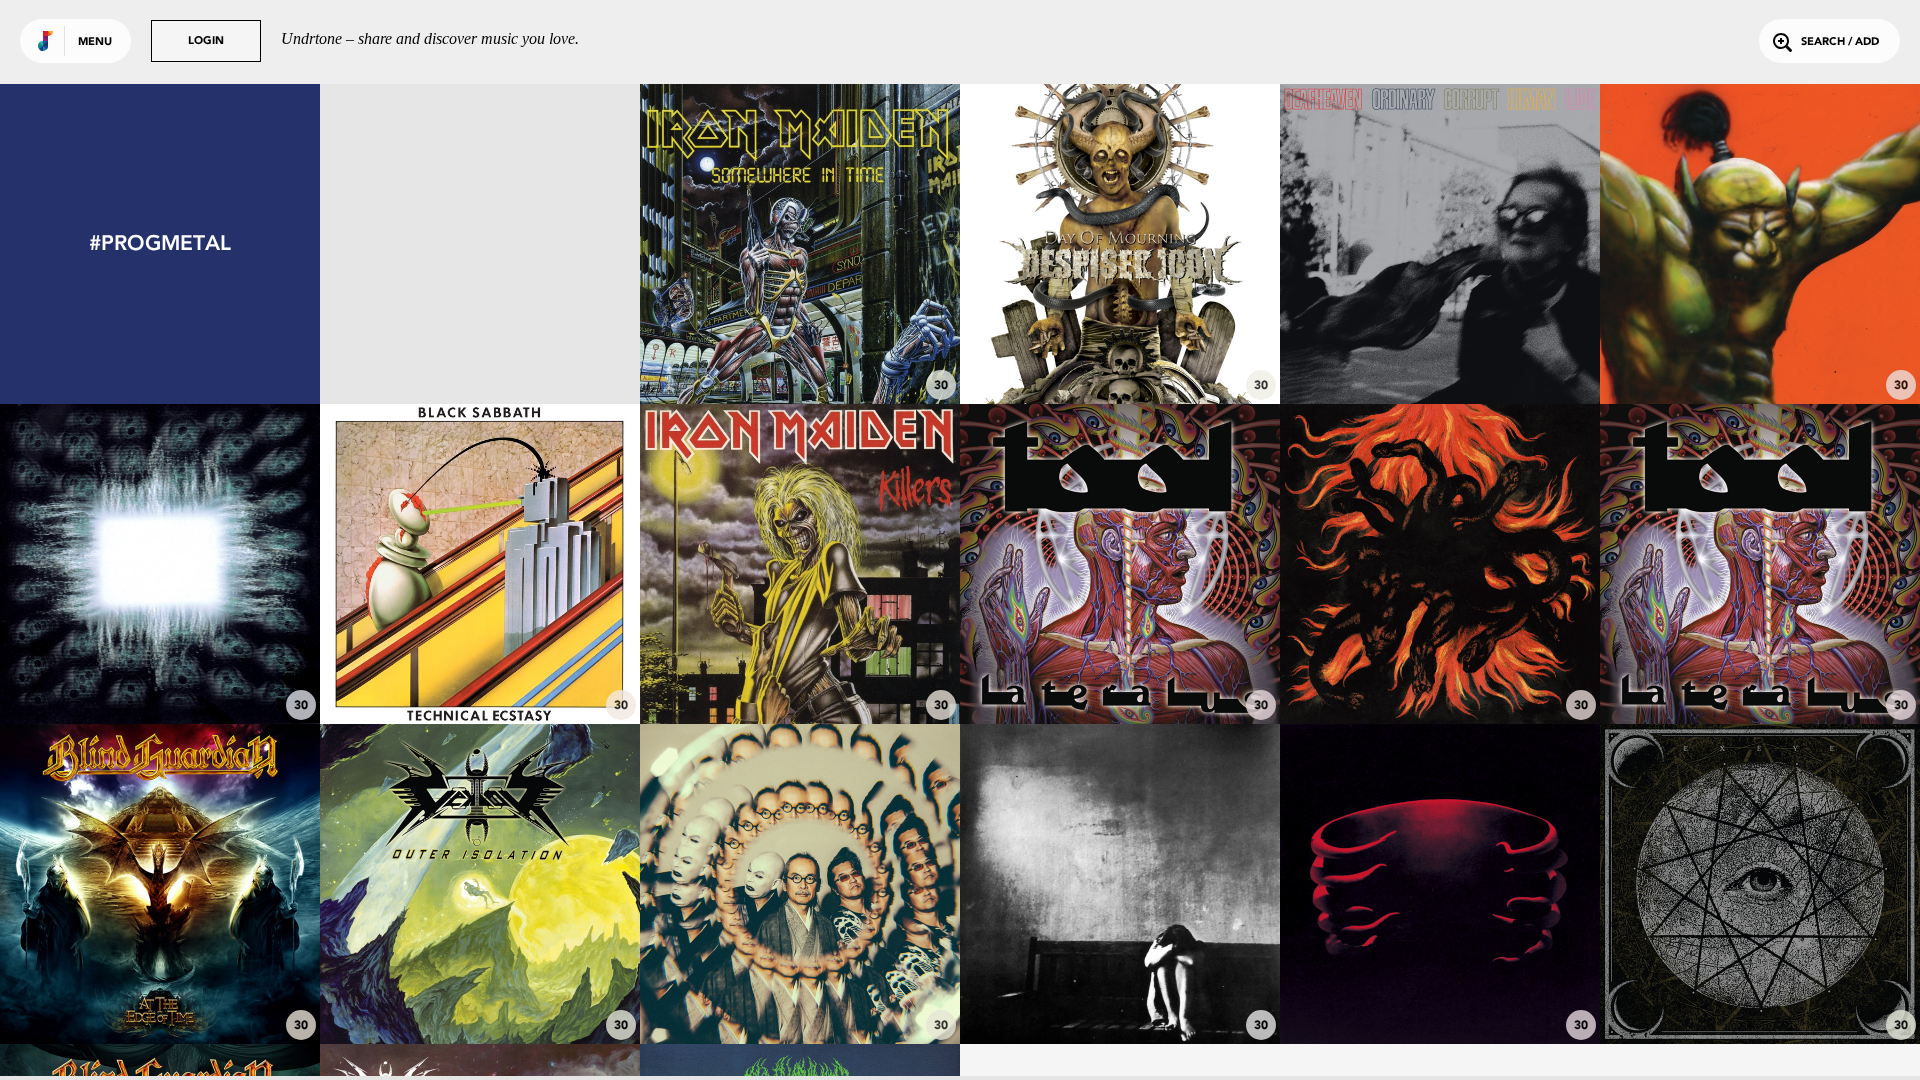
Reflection (1760, 669)
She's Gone (480, 669)
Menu (95, 42)
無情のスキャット (800, 989)
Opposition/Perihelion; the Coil (1760, 989)
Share (546, 244)
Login (206, 41)
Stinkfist (160, 669)
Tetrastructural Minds (480, 989)
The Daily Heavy (1760, 349)
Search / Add (1840, 42)
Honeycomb (1440, 349)
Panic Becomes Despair (1120, 989)
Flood (1440, 989)
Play (480, 244)
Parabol (1120, 669)
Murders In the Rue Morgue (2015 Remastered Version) (800, 659)
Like (413, 244)
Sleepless (1120, 349)
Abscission (1440, 669)
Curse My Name (160, 989)
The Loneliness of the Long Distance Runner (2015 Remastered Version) (800, 330)
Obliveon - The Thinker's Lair (480, 349)
